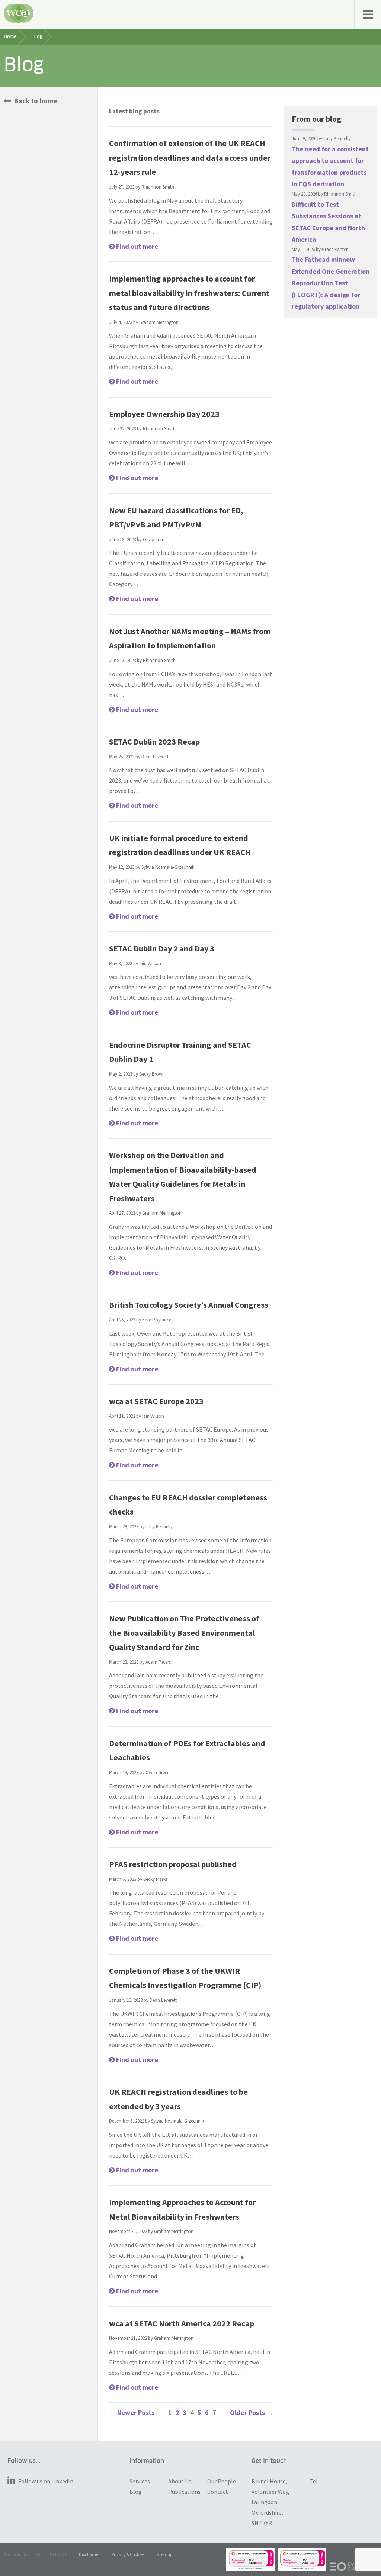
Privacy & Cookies (128, 2554)
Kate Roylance (157, 1320)
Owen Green (158, 1772)
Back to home (35, 101)
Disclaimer (89, 2554)
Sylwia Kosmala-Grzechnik (168, 867)
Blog (136, 2492)
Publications (184, 2492)
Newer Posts (132, 2413)
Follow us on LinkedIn (46, 2481)
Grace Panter (335, 249)
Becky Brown (152, 1074)
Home (10, 37)
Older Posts (252, 2413)
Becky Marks (155, 1879)
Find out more (136, 246)
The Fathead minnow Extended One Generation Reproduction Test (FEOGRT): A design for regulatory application (331, 283)
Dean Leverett (155, 757)
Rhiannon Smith (158, 187)
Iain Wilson (150, 963)
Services (140, 2481)
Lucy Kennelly (159, 1527)
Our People (222, 2481)
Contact (218, 2492)
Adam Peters (158, 1662)
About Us (180, 2481)
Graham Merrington (159, 322)
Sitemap (164, 2554)
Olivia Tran (154, 539)
